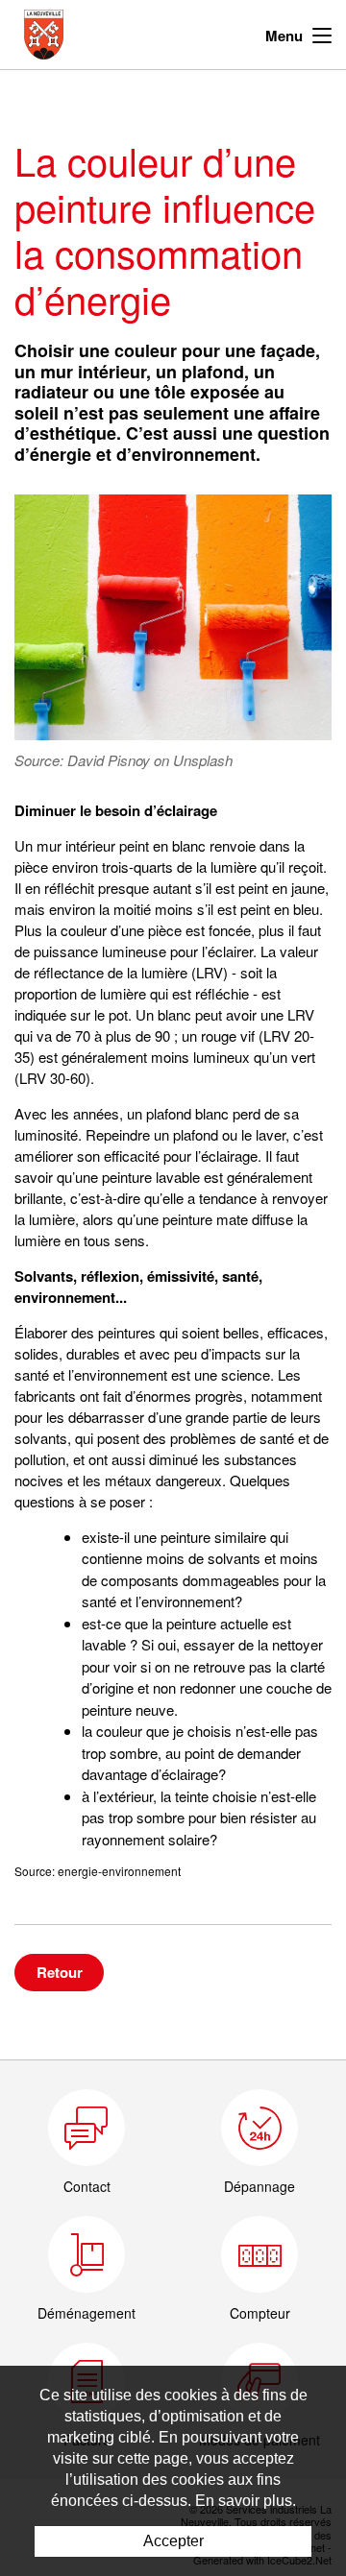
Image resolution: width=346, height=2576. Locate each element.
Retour (60, 1972)
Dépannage (259, 2186)
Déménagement (86, 2313)
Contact (87, 2186)
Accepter (173, 2541)
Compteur (260, 2313)
